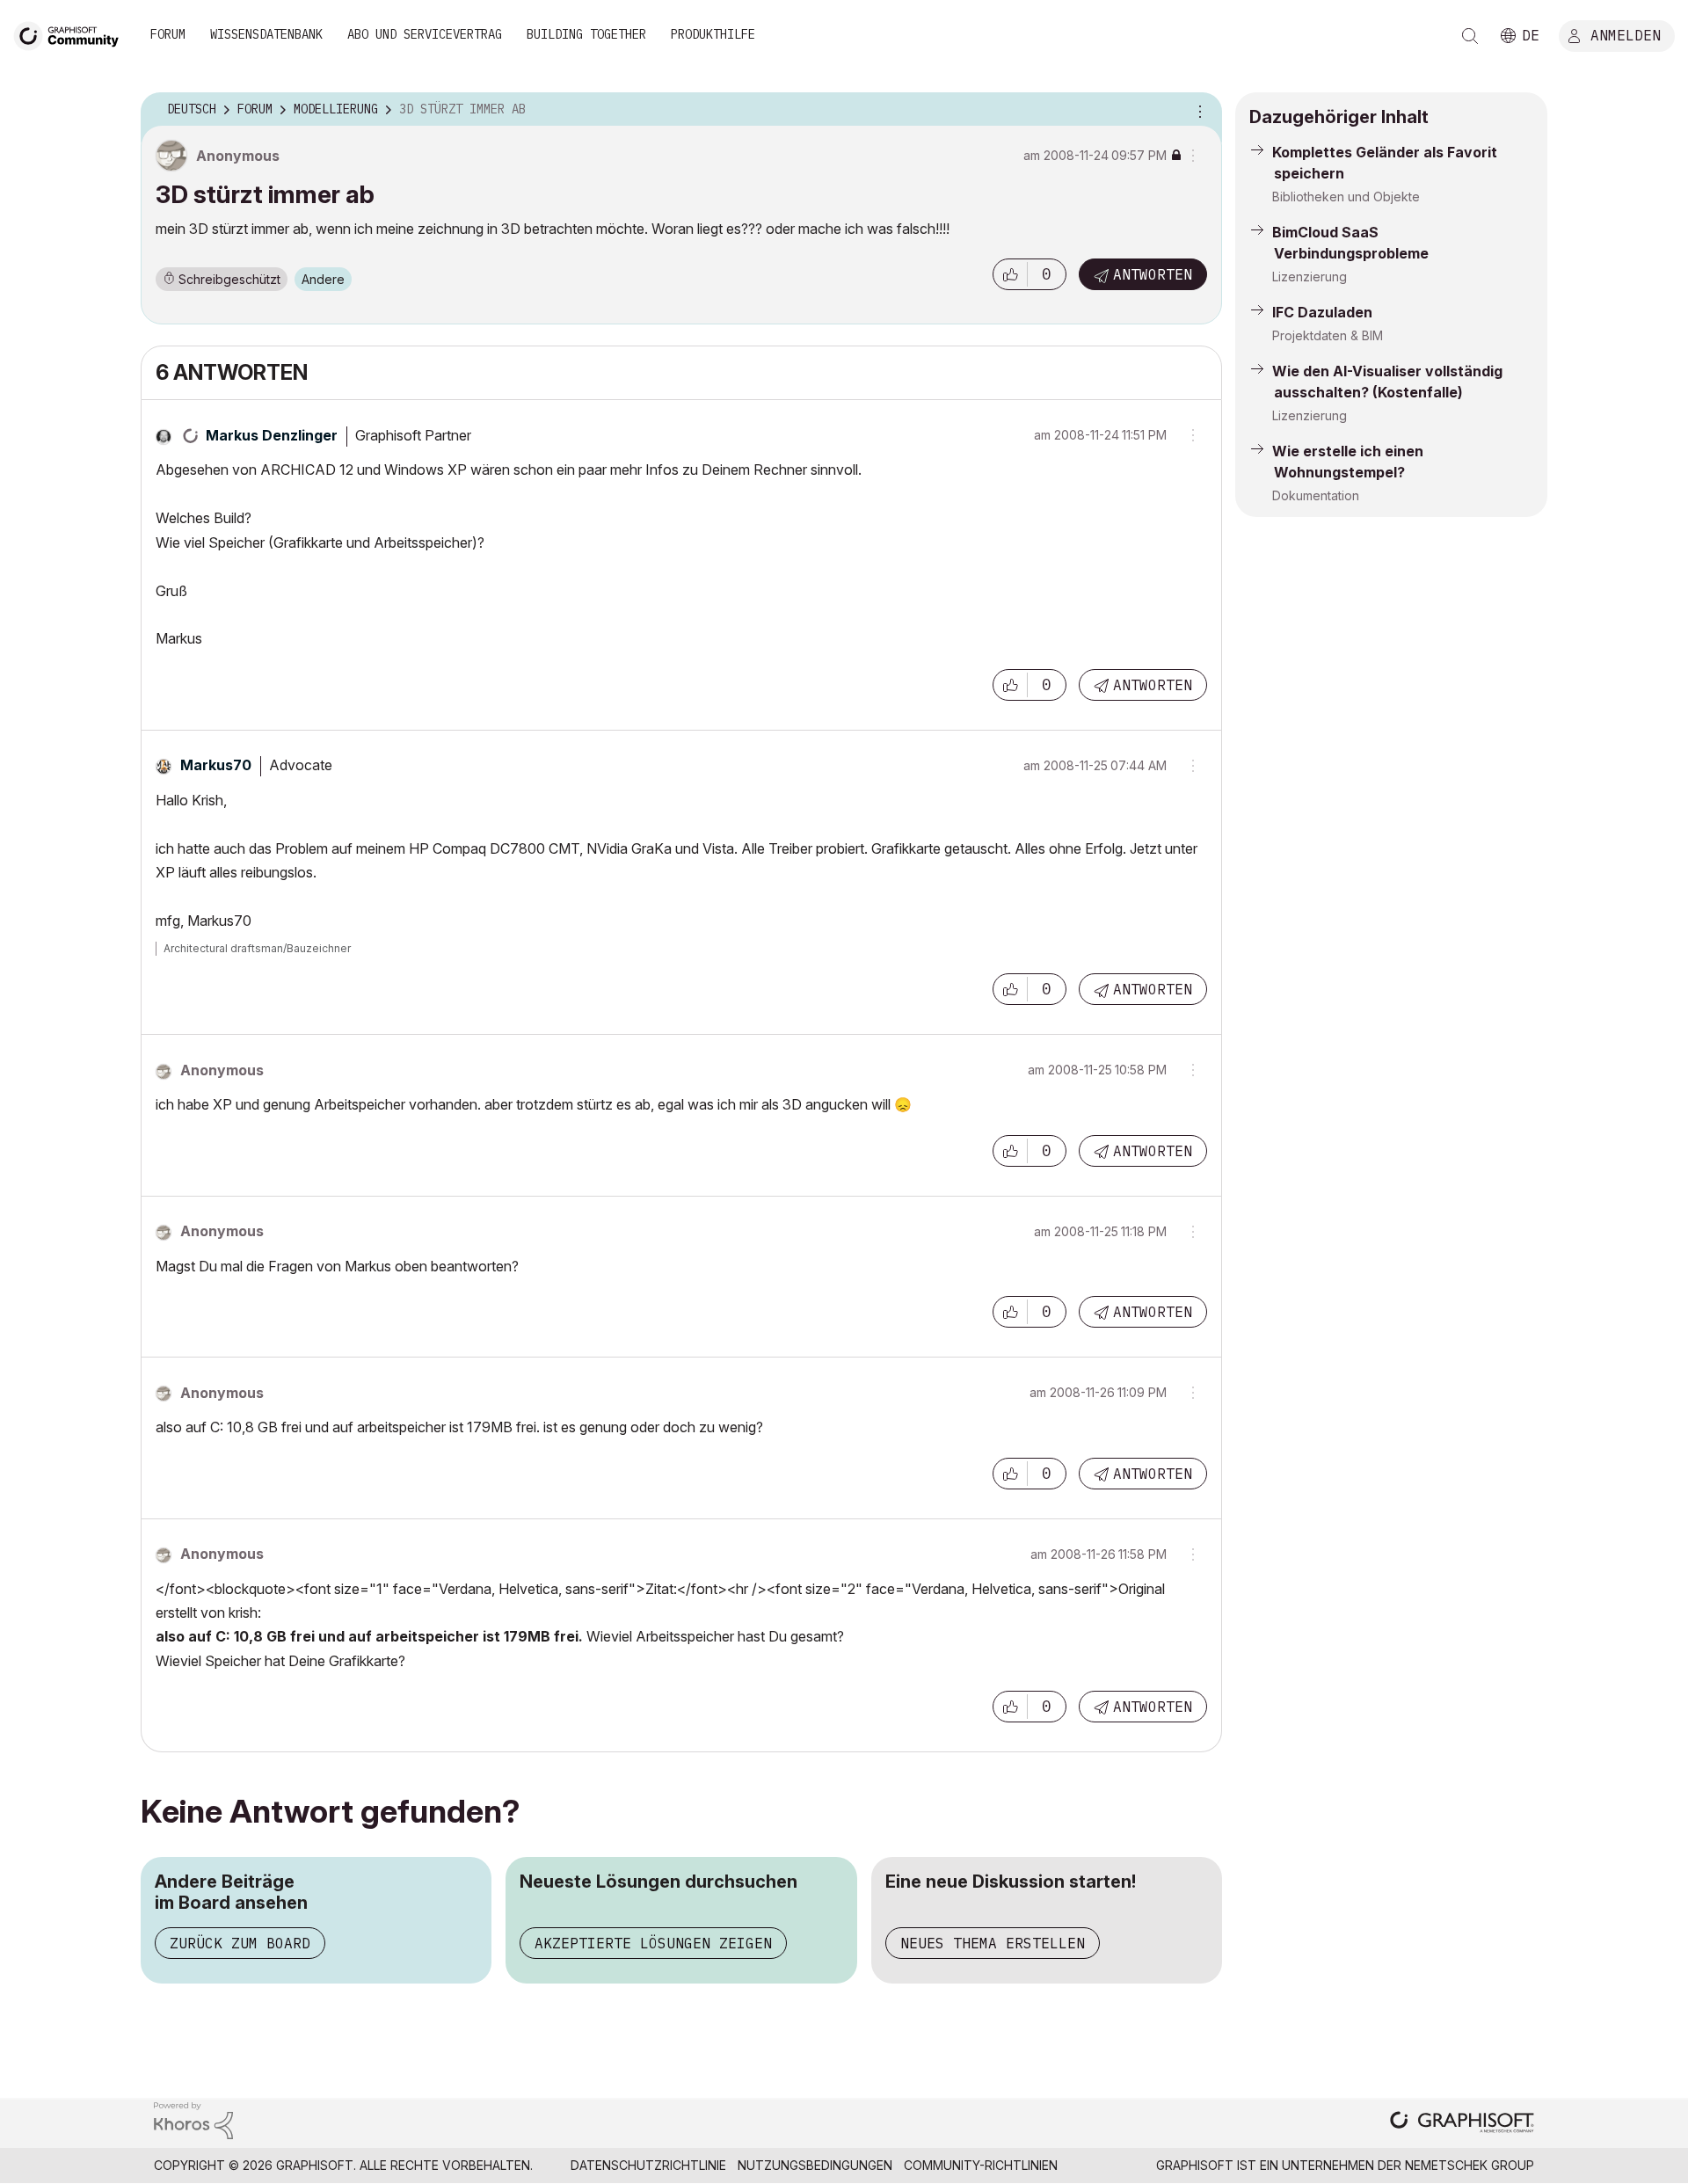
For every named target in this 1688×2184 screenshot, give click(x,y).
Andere (323, 279)
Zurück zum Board (240, 1943)
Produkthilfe (713, 34)
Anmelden (1626, 34)
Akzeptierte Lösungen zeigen (653, 1943)
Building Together (586, 34)
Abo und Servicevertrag (425, 34)
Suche (1470, 36)
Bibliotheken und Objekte (1346, 197)
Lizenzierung (1310, 277)
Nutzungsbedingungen (815, 2165)
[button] (1010, 274)
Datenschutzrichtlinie (648, 2165)
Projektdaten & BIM (1328, 335)
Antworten (1153, 274)
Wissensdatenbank (266, 34)
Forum (168, 34)
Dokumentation (1316, 495)
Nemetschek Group (1470, 2165)
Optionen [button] (1197, 110)
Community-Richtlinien (981, 2165)
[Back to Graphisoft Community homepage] (72, 34)
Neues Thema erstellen (993, 1943)
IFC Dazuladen (1322, 312)
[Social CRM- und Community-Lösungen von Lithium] (193, 2119)
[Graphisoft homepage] (1462, 2124)
